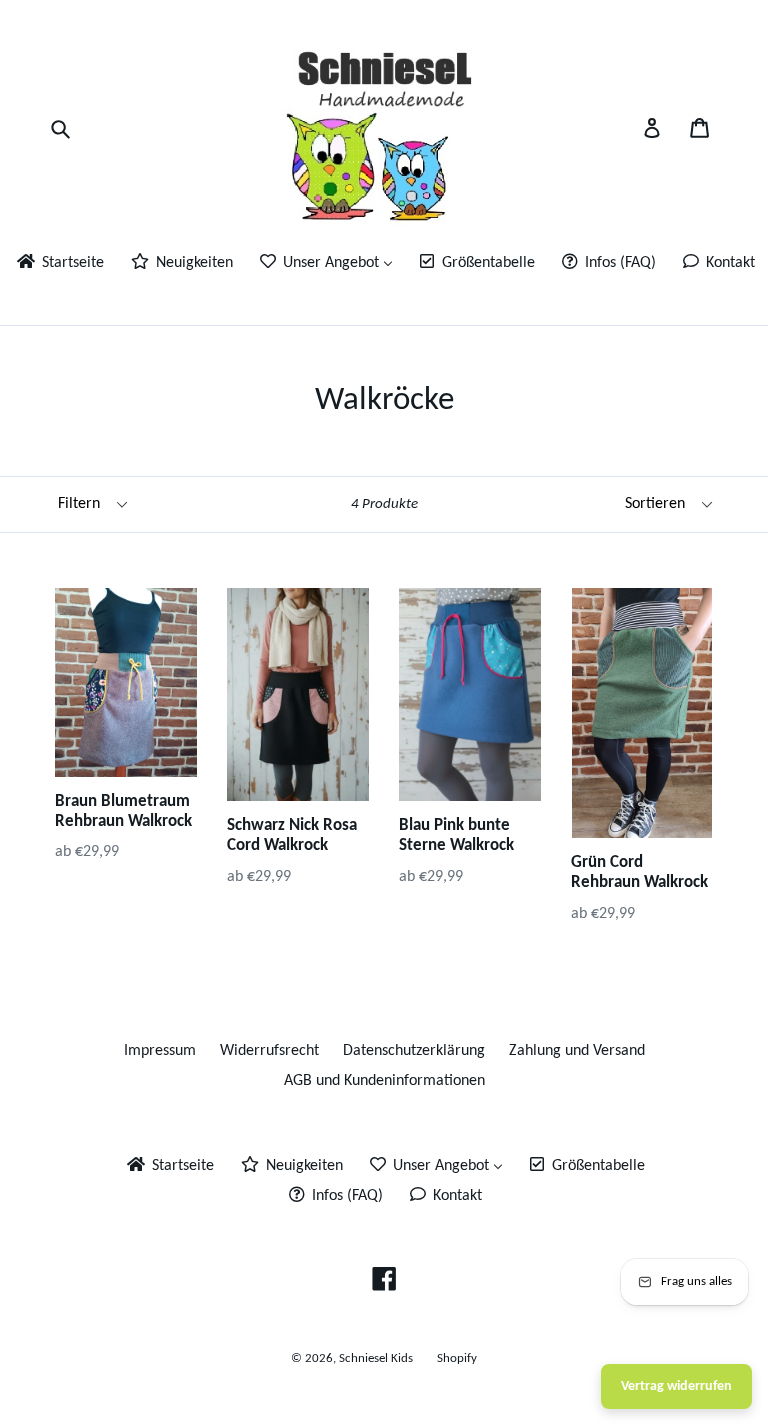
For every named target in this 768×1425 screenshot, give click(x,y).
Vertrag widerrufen (676, 1386)
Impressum (160, 1051)
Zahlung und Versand (577, 1051)
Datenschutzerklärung (414, 1051)
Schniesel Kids (376, 1358)
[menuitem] (59, 264)
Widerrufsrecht (269, 1051)
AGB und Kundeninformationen (384, 1081)
